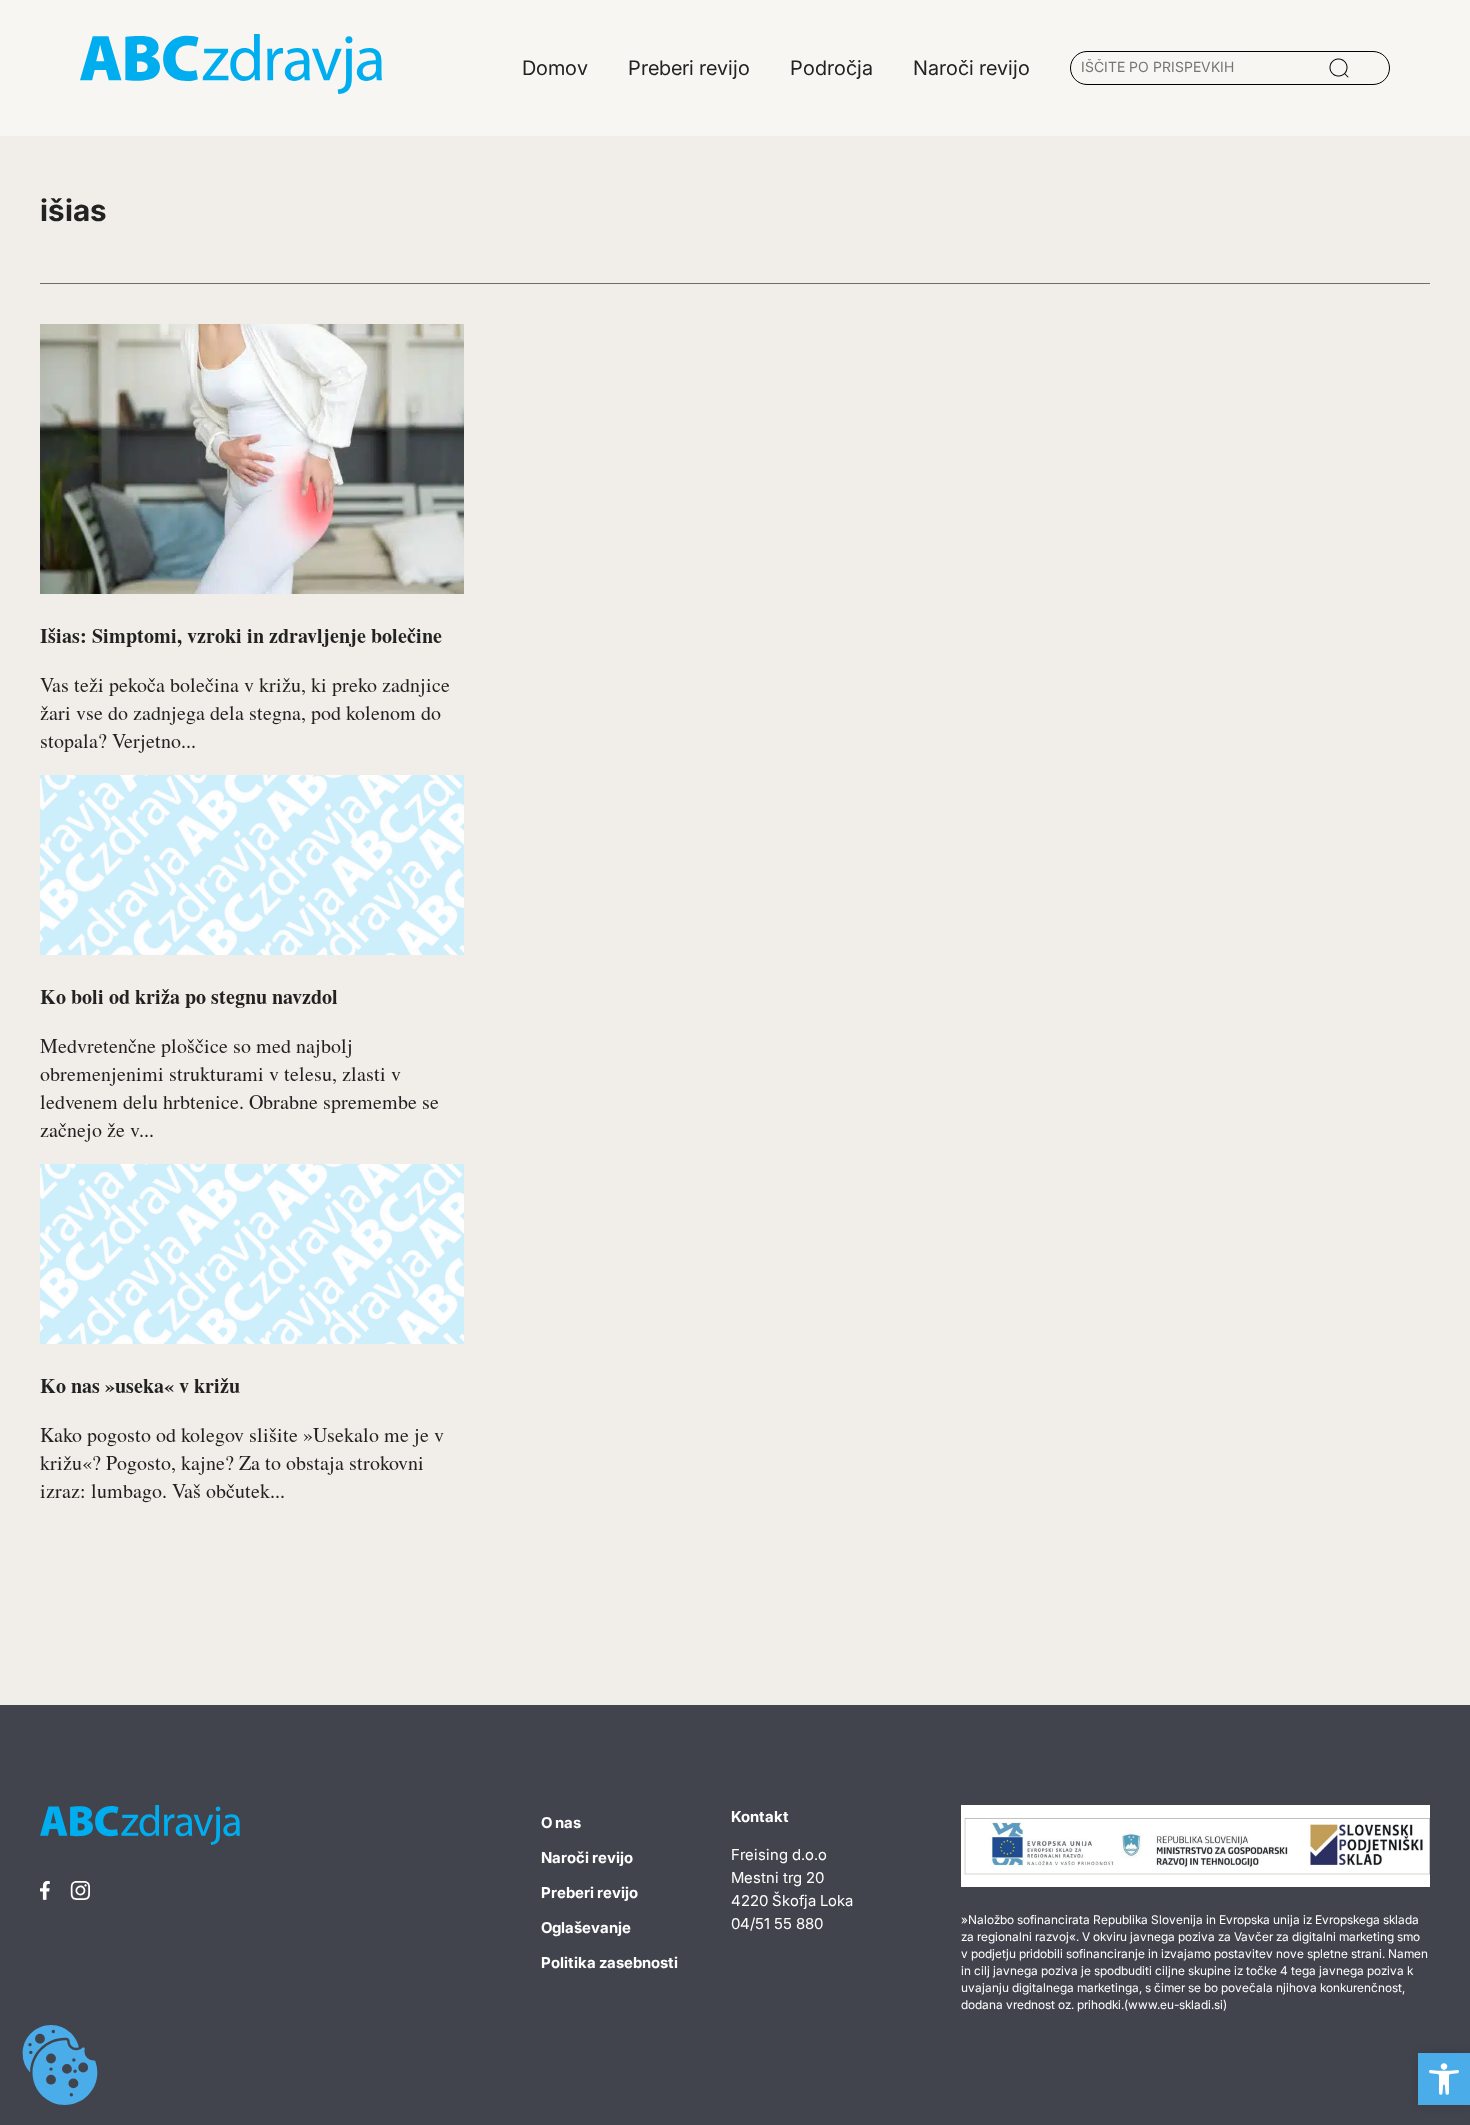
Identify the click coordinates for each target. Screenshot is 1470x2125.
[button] (1444, 2079)
